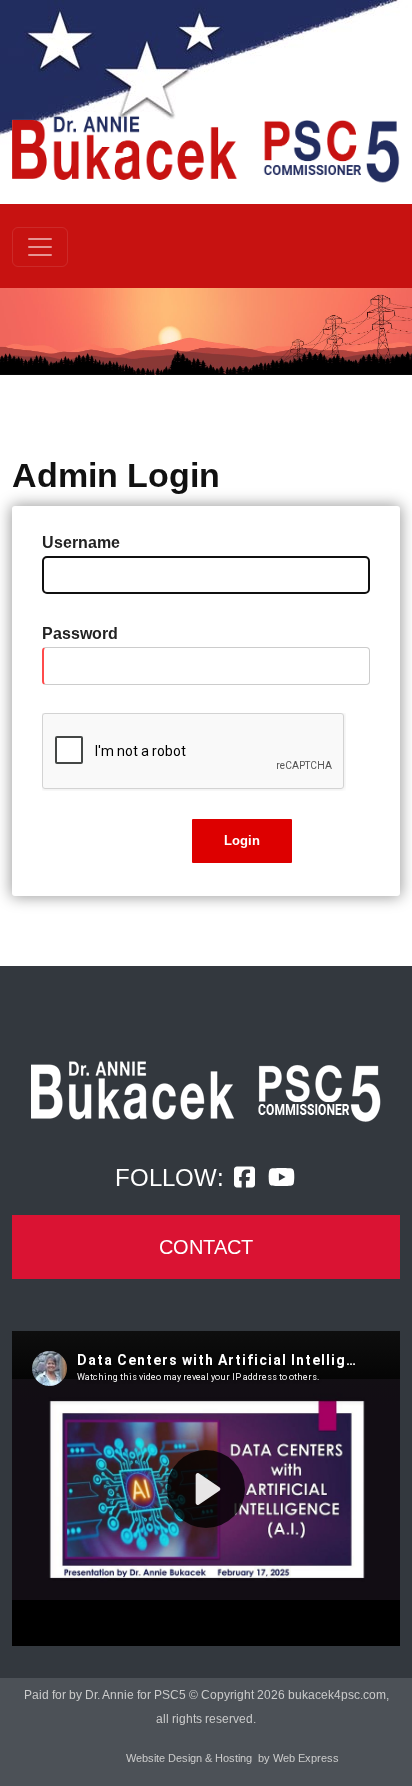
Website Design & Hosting (189, 1758)
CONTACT (206, 1247)
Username (81, 542)
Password (80, 633)
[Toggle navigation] (40, 247)
